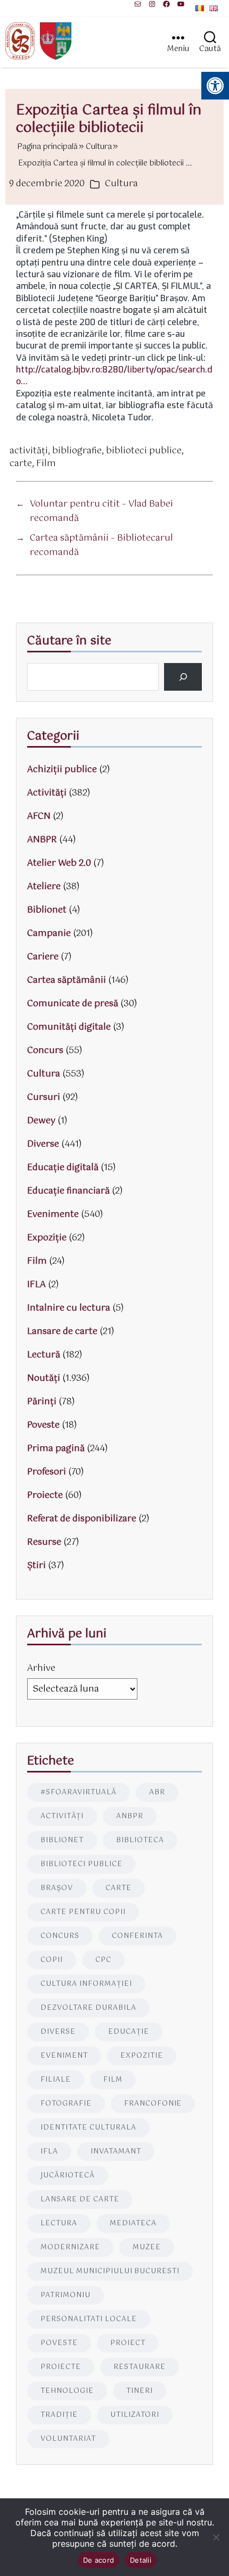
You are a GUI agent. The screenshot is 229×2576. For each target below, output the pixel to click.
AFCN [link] (39, 817)
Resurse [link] (44, 1542)
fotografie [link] (66, 2104)
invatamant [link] (116, 2152)
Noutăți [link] (44, 1378)
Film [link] (46, 464)
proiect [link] (128, 2343)
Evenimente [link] (53, 1215)
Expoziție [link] (47, 1238)
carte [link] (21, 464)
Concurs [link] (45, 1051)
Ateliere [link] (44, 887)
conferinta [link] (137, 1936)
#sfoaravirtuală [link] (79, 1792)
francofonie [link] (153, 2104)
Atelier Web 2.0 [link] (59, 863)
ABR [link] (157, 1792)
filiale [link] (56, 2080)
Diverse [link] (43, 1144)
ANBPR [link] (42, 840)
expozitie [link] (142, 2056)
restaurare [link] (140, 2367)
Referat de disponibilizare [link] (82, 1519)
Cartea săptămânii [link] (67, 980)
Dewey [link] (41, 1121)
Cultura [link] (121, 184)
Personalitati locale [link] (89, 2319)
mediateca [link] (133, 2223)
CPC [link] (103, 1960)
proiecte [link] (61, 2367)
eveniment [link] (64, 2056)
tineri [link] (140, 2391)
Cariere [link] (43, 957)
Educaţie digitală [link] (63, 1168)
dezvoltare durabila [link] (88, 2008)
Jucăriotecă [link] (68, 2176)
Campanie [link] (49, 934)
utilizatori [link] (135, 2415)
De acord (99, 2560)
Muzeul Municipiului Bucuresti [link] (110, 2271)
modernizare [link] (70, 2247)
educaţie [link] (129, 2032)
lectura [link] (59, 2223)
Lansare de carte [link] (62, 1332)
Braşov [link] (57, 1888)
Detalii (141, 2560)
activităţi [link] (29, 451)
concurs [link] (60, 1936)
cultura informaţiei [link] (86, 1984)
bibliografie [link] (77, 451)
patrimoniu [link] (66, 2295)
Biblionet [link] (47, 910)
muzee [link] (147, 2247)
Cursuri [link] (44, 1098)
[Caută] (183, 677)
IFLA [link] (36, 1285)
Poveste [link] (43, 1425)
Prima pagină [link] (56, 1449)
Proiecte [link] (45, 1496)
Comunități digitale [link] (69, 1027)
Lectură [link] (44, 1355)
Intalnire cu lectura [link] (69, 1308)
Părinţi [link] (42, 1402)
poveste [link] (59, 2343)
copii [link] (52, 1960)
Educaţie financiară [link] (68, 1191)
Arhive (41, 1668)
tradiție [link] (59, 2415)
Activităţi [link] (47, 793)
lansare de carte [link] (80, 2200)
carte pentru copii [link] (83, 1912)
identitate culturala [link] (88, 2128)
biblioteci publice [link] (144, 451)
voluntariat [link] (68, 2439)
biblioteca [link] (140, 1840)
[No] (216, 2537)
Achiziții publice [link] (62, 770)
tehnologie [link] (67, 2391)
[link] (138, 4)
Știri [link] (36, 1566)
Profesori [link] (47, 1472)
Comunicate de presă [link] (73, 1004)
